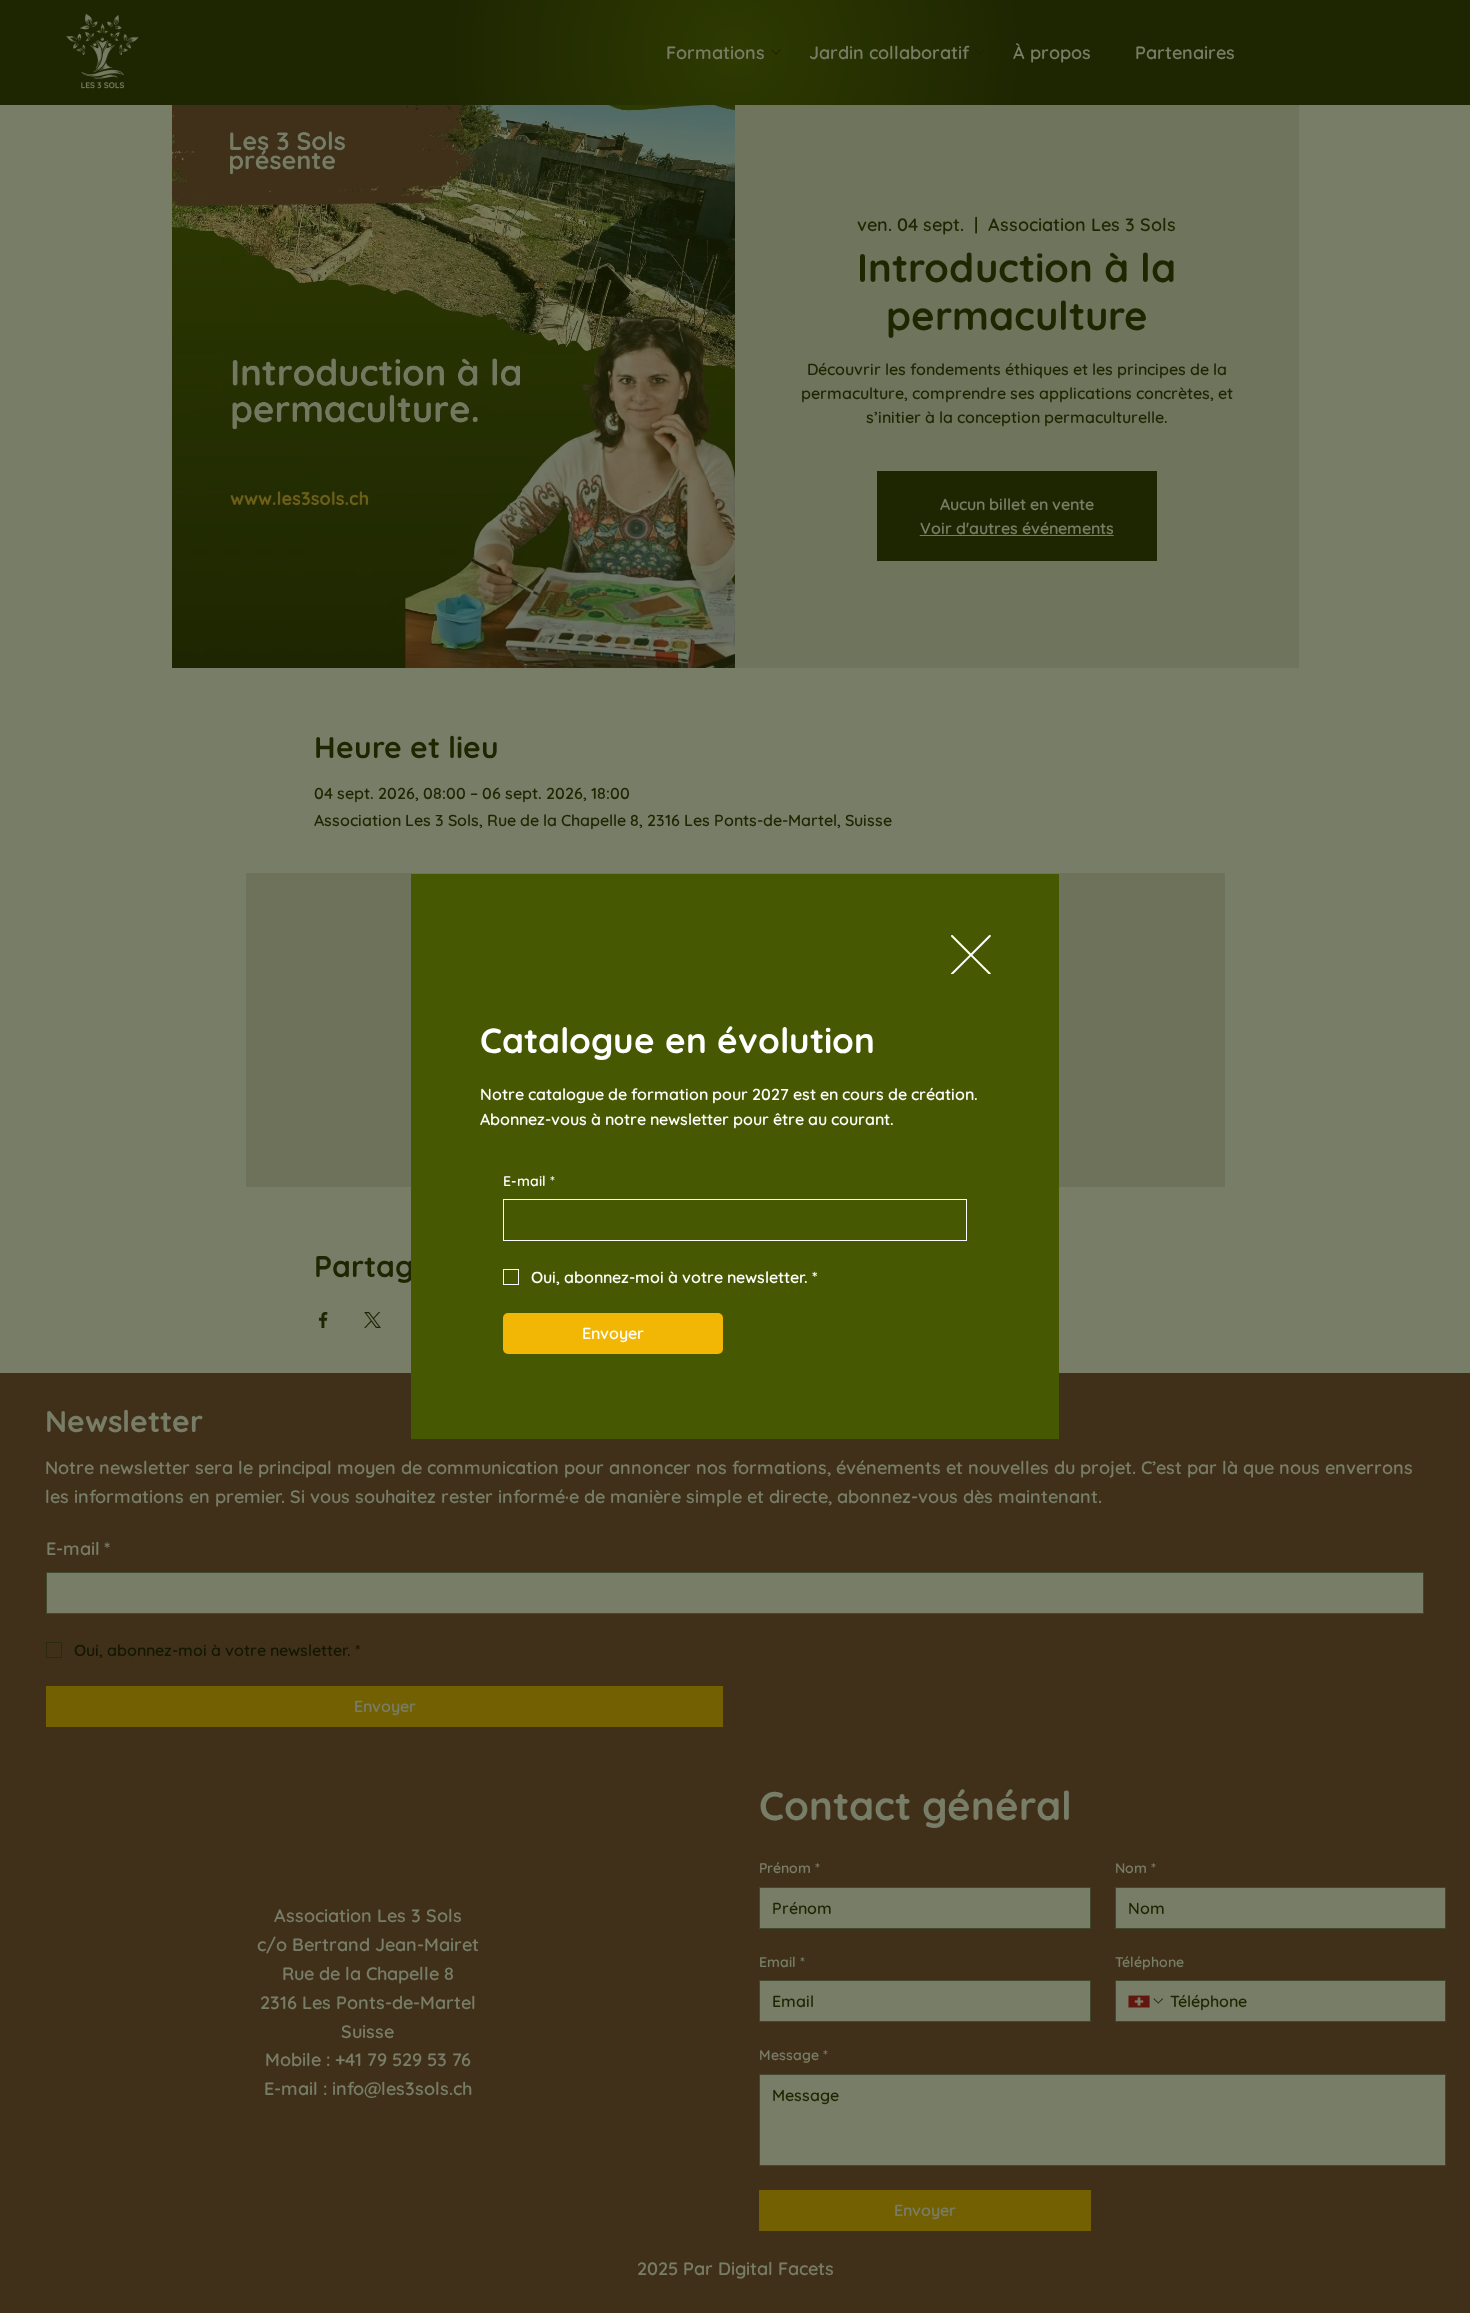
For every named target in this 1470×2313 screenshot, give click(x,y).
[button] (971, 956)
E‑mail (529, 1181)
